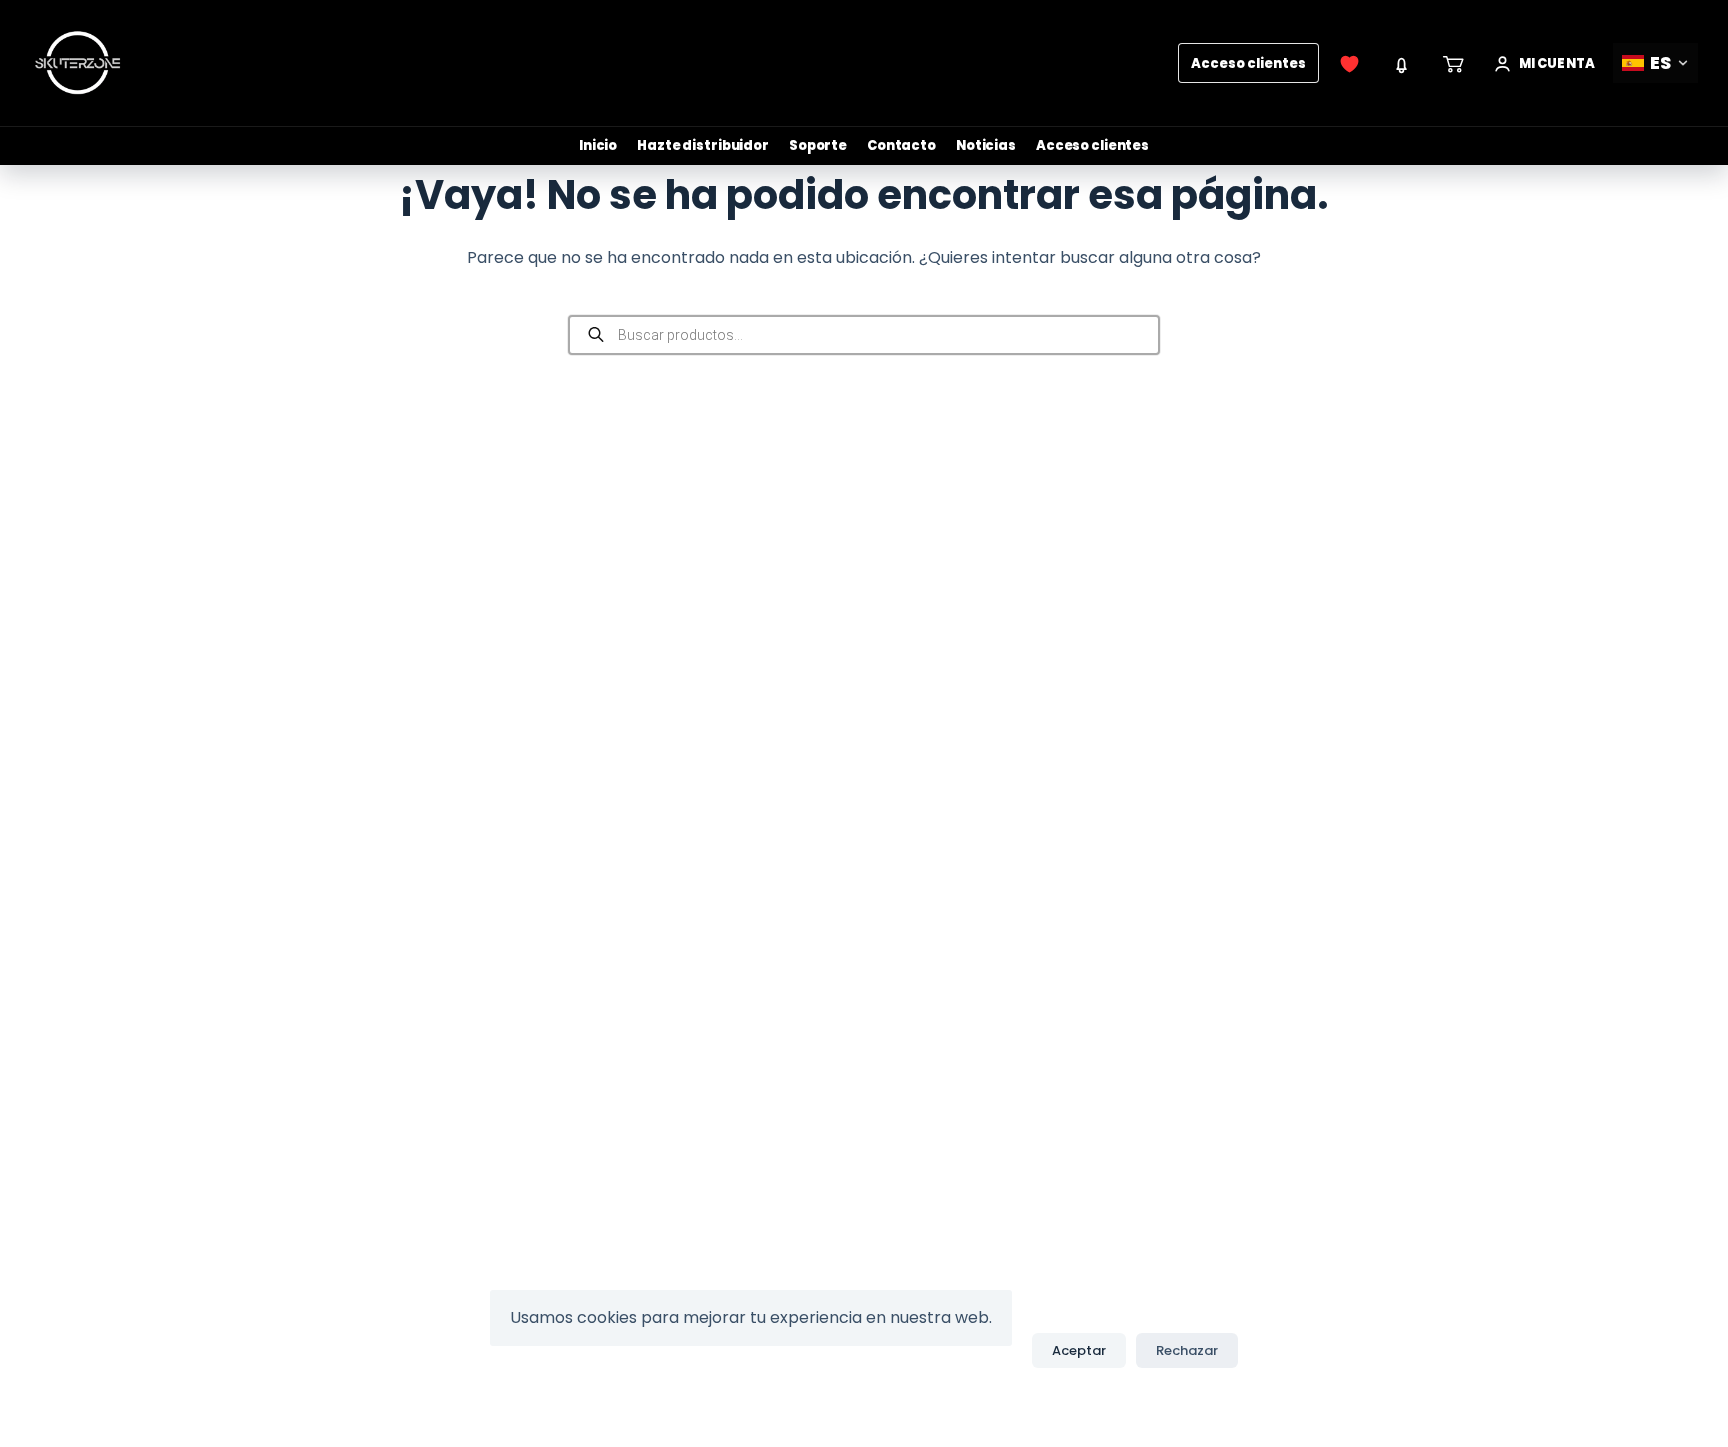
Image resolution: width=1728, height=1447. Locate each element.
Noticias (986, 145)
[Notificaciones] (1402, 63)
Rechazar (1187, 1350)
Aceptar (1079, 1350)
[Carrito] (1454, 63)
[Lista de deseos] (1350, 63)
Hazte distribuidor (703, 145)
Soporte (818, 145)
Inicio (598, 145)
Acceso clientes (1248, 63)
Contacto (901, 145)
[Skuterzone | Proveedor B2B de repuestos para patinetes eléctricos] (78, 63)
